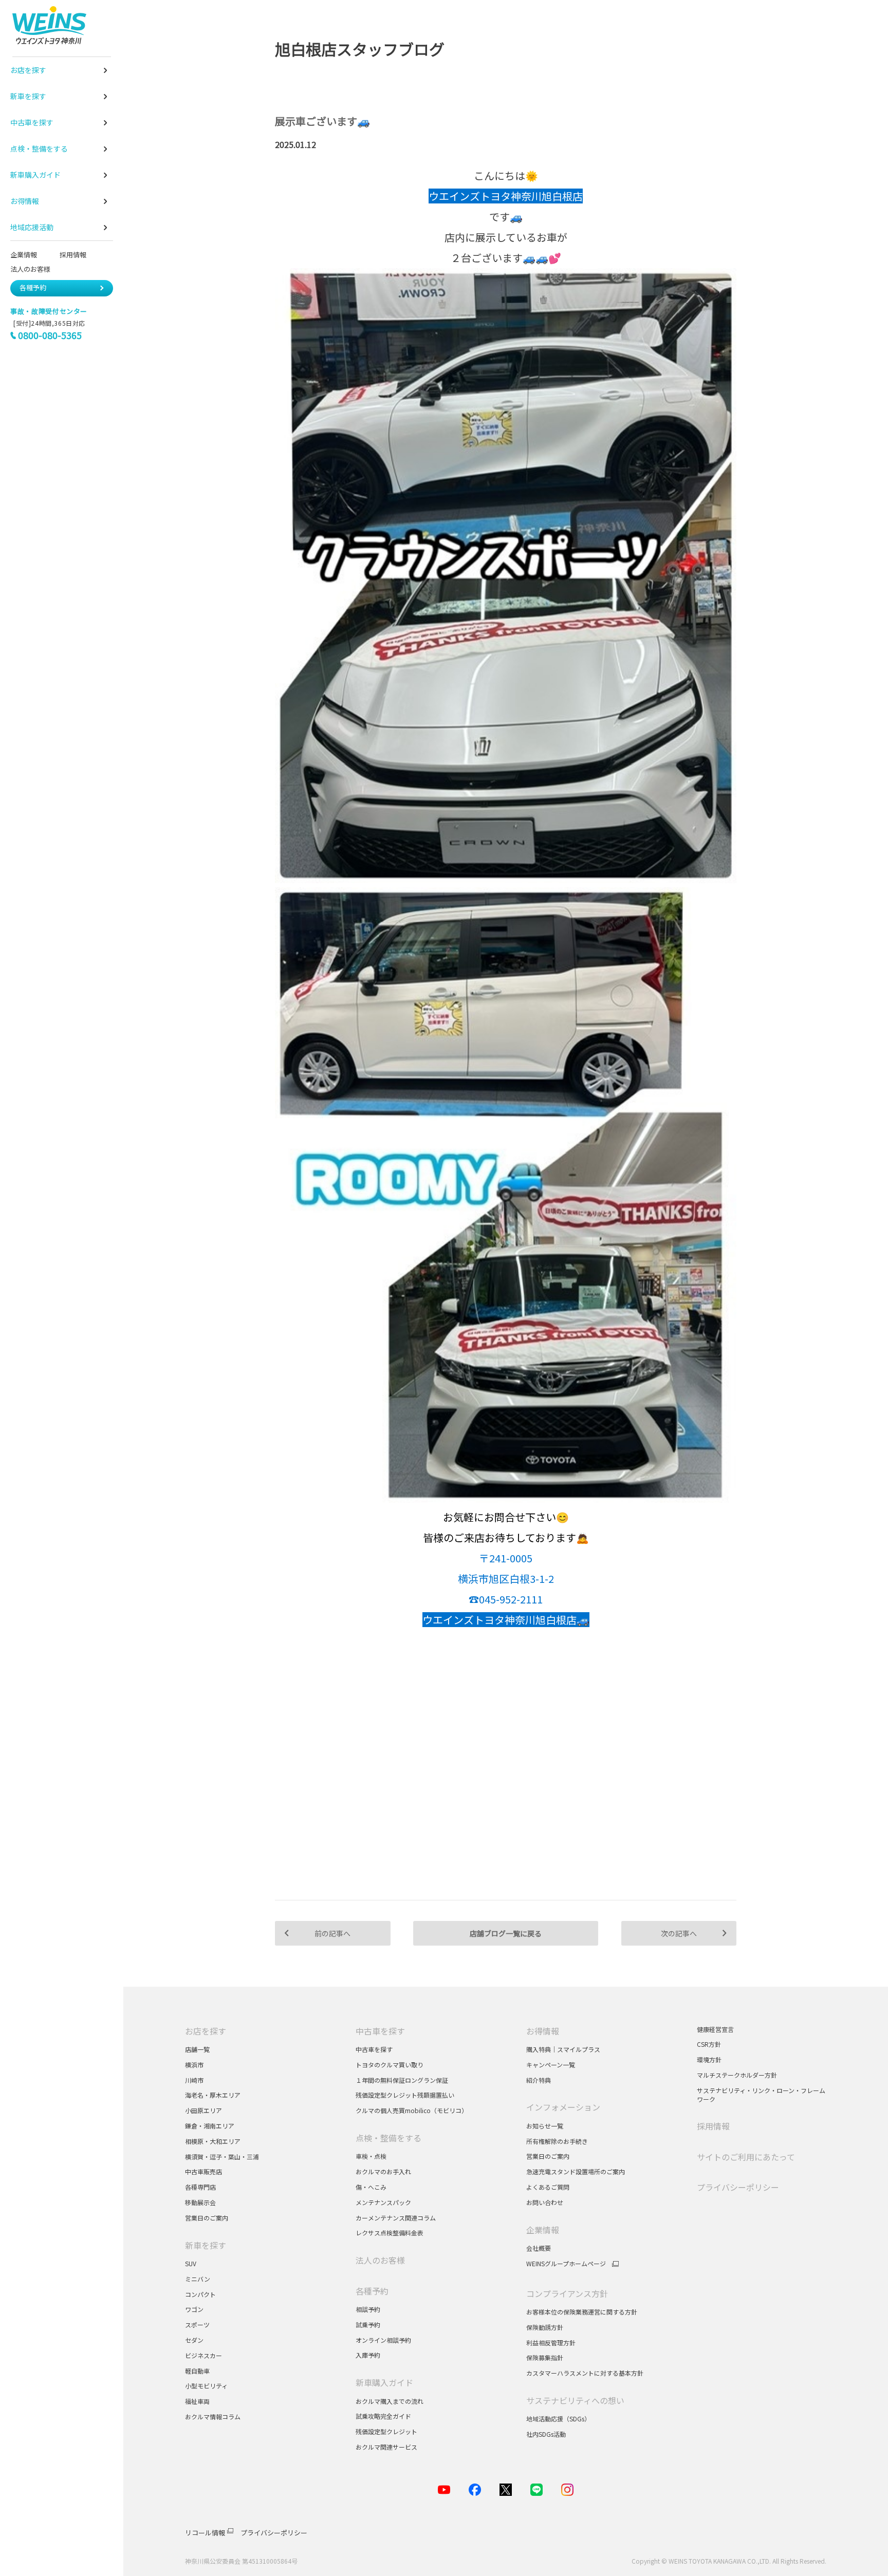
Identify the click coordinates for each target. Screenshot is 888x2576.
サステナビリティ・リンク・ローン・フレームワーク (761, 2095)
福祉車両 (197, 2401)
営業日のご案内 (207, 2218)
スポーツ (198, 2325)
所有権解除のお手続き (557, 2141)
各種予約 (33, 287)
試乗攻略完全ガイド (383, 2416)
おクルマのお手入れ (383, 2171)
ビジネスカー (203, 2355)
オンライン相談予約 (383, 2340)
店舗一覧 (197, 2049)
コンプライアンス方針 (567, 2293)
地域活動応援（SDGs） (558, 2419)
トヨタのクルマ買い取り (390, 2065)
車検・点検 (371, 2156)
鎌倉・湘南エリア (210, 2126)
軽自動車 (197, 2371)
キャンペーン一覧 (551, 2065)
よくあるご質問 (548, 2187)
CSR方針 (709, 2044)
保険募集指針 (545, 2357)
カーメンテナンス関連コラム (396, 2218)
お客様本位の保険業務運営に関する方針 (582, 2312)
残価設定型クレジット (386, 2431)
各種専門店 (200, 2187)
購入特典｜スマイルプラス (563, 2049)
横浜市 (194, 2065)
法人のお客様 (34, 269)
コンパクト (200, 2294)
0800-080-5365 (50, 335)
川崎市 (194, 2080)
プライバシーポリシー (738, 2187)
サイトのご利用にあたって (746, 2157)
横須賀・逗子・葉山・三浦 (222, 2157)
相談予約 (368, 2309)
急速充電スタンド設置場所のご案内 (576, 2171)
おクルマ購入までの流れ (390, 2401)
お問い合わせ (545, 2202)
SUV (191, 2263)
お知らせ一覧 (545, 2126)
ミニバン (198, 2279)
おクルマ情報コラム (213, 2416)
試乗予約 (368, 2325)
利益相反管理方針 (551, 2342)
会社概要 (539, 2248)
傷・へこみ (371, 2187)
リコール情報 (205, 2533)
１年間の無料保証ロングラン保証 (402, 2080)
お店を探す (206, 2031)
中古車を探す (380, 2031)
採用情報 (73, 255)
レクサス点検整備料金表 (390, 2233)
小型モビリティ (206, 2386)
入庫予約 (368, 2355)
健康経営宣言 (715, 2029)
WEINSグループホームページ (566, 2264)
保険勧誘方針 (545, 2327)
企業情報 (24, 255)
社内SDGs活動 (546, 2434)
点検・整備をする (388, 2138)
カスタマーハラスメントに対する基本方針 (585, 2373)
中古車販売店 (203, 2171)
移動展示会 (200, 2202)
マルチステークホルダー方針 (737, 2075)
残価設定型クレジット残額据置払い (405, 2095)
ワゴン (194, 2309)
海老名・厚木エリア (213, 2095)
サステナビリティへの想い (575, 2400)
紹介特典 (539, 2080)
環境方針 (709, 2059)
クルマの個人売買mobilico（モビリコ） (412, 2110)
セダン (194, 2340)
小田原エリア (203, 2110)
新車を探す (206, 2245)
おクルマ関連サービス (386, 2447)
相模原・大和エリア (213, 2141)
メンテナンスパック (383, 2202)
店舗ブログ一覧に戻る (506, 1933)
